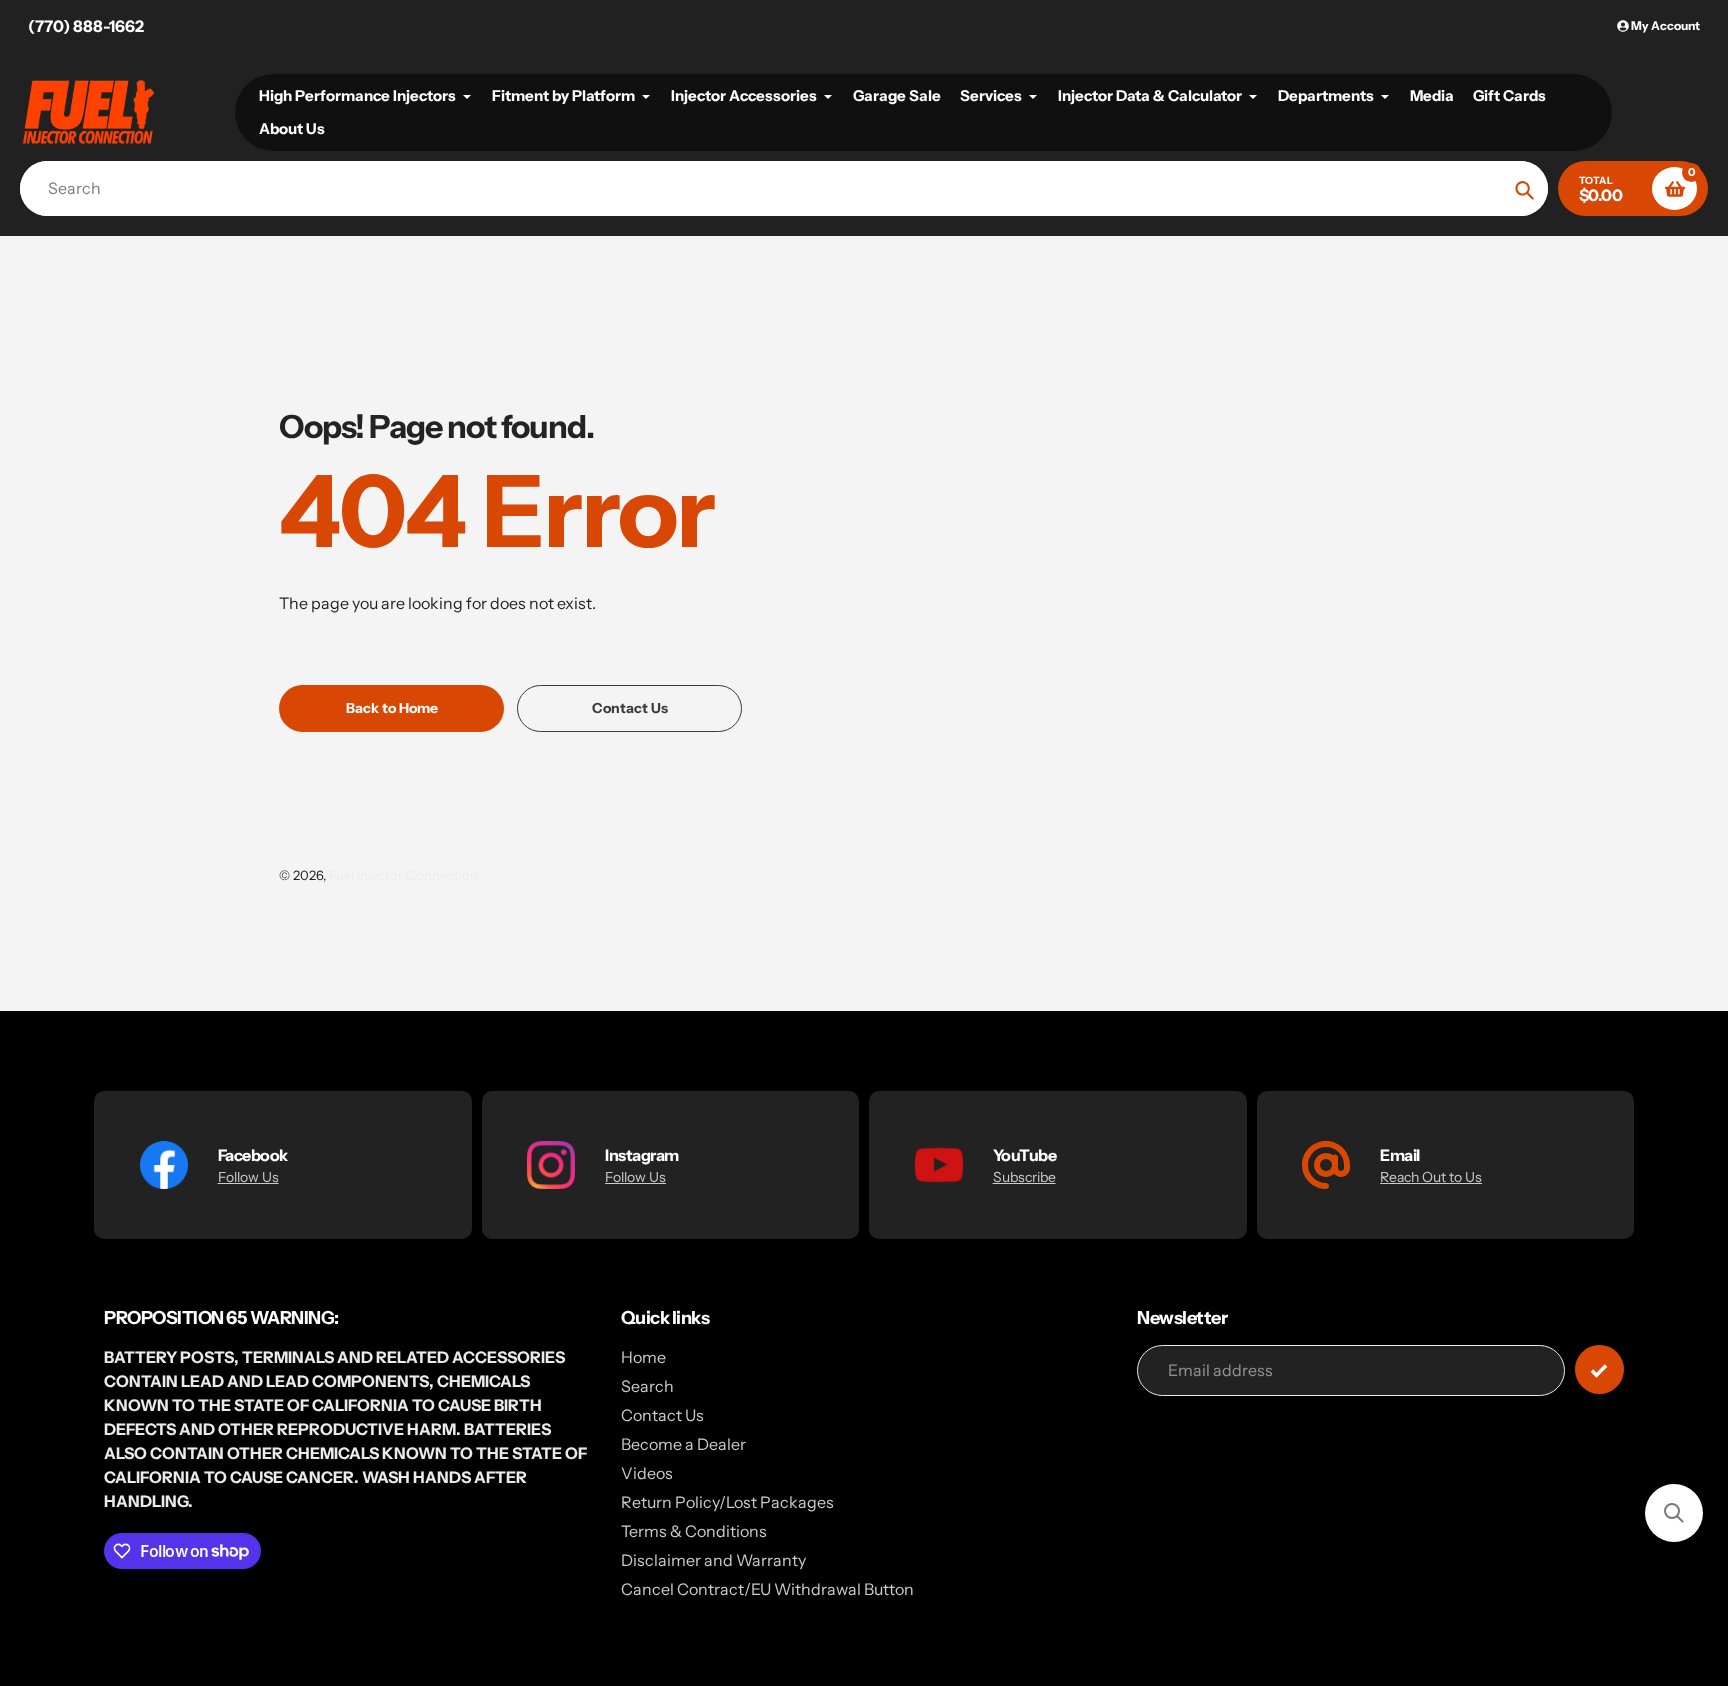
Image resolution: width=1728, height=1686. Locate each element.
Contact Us (662, 1415)
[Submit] (1599, 1369)
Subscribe (1024, 1177)
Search (647, 1386)
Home (643, 1357)
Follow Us (248, 1177)
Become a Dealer (683, 1444)
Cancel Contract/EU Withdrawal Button (767, 1589)
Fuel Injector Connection (403, 875)
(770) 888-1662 (86, 26)
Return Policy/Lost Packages (727, 1502)
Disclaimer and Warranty (713, 1560)
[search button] (1524, 188)
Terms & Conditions (694, 1531)
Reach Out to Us (1431, 1177)
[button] (1674, 1513)
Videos (647, 1473)
